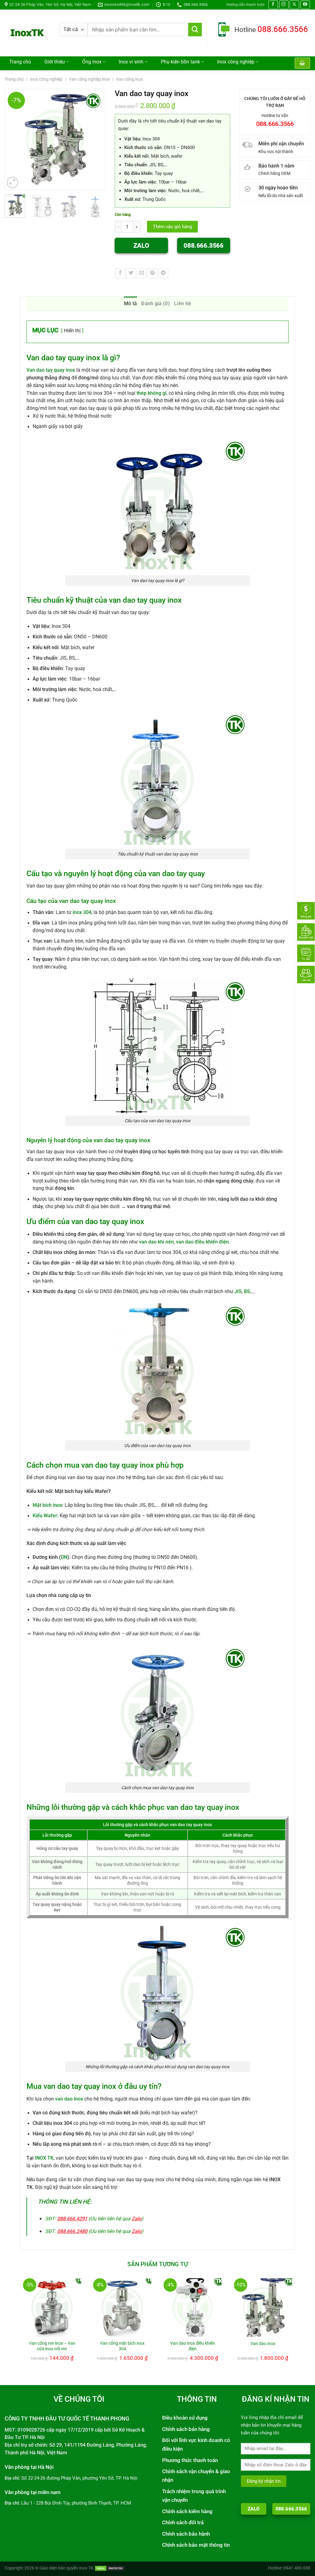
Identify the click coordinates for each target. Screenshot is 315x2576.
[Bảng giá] (306, 910)
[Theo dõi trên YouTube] (305, 5)
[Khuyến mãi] (306, 932)
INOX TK (44, 2158)
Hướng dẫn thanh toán (245, 4)
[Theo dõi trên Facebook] (273, 5)
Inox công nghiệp (236, 62)
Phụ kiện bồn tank (180, 62)
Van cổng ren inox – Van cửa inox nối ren (52, 2346)
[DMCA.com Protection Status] (110, 2568)
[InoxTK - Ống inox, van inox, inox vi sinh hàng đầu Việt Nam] (27, 33)
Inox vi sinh (131, 62)
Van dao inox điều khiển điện (193, 2346)
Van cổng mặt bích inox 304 (122, 2346)
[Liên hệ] (306, 974)
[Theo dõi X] (294, 5)
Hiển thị (72, 331)
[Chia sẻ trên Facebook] (120, 273)
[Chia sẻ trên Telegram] (163, 273)
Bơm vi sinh (26, 73)
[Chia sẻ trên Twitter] (131, 273)
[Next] (98, 139)
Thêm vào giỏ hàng (172, 227)
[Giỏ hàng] (302, 63)
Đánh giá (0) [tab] (156, 303)
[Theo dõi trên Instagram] (284, 5)
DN (64, 1557)
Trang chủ (20, 62)
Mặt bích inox (47, 1505)
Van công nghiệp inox (89, 79)
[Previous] (12, 139)
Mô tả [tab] (131, 303)
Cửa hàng (67, 73)
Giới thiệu (55, 62)
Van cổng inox (130, 79)
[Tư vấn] (306, 953)
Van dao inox (263, 2343)
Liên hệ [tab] (183, 303)
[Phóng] (13, 183)
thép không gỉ (152, 393)
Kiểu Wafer (45, 1516)
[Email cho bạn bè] (142, 273)
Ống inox (92, 62)
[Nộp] (195, 30)
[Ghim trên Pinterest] (153, 273)
